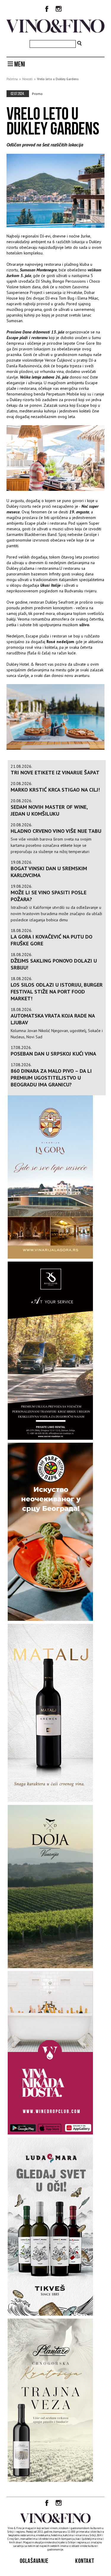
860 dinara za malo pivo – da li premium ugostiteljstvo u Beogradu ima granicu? (51, 1078)
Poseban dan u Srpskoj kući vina (53, 1054)
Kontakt (85, 2561)
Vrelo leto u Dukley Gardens (58, 79)
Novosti (27, 79)
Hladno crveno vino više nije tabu (56, 831)
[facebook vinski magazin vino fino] (47, 10)
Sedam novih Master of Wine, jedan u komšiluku (49, 810)
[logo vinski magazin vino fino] (55, 31)
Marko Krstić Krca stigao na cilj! (55, 790)
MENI (19, 64)
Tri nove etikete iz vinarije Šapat (55, 772)
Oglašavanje (34, 2561)
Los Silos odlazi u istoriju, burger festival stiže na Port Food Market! (57, 992)
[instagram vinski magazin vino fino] (59, 10)
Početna (12, 79)
